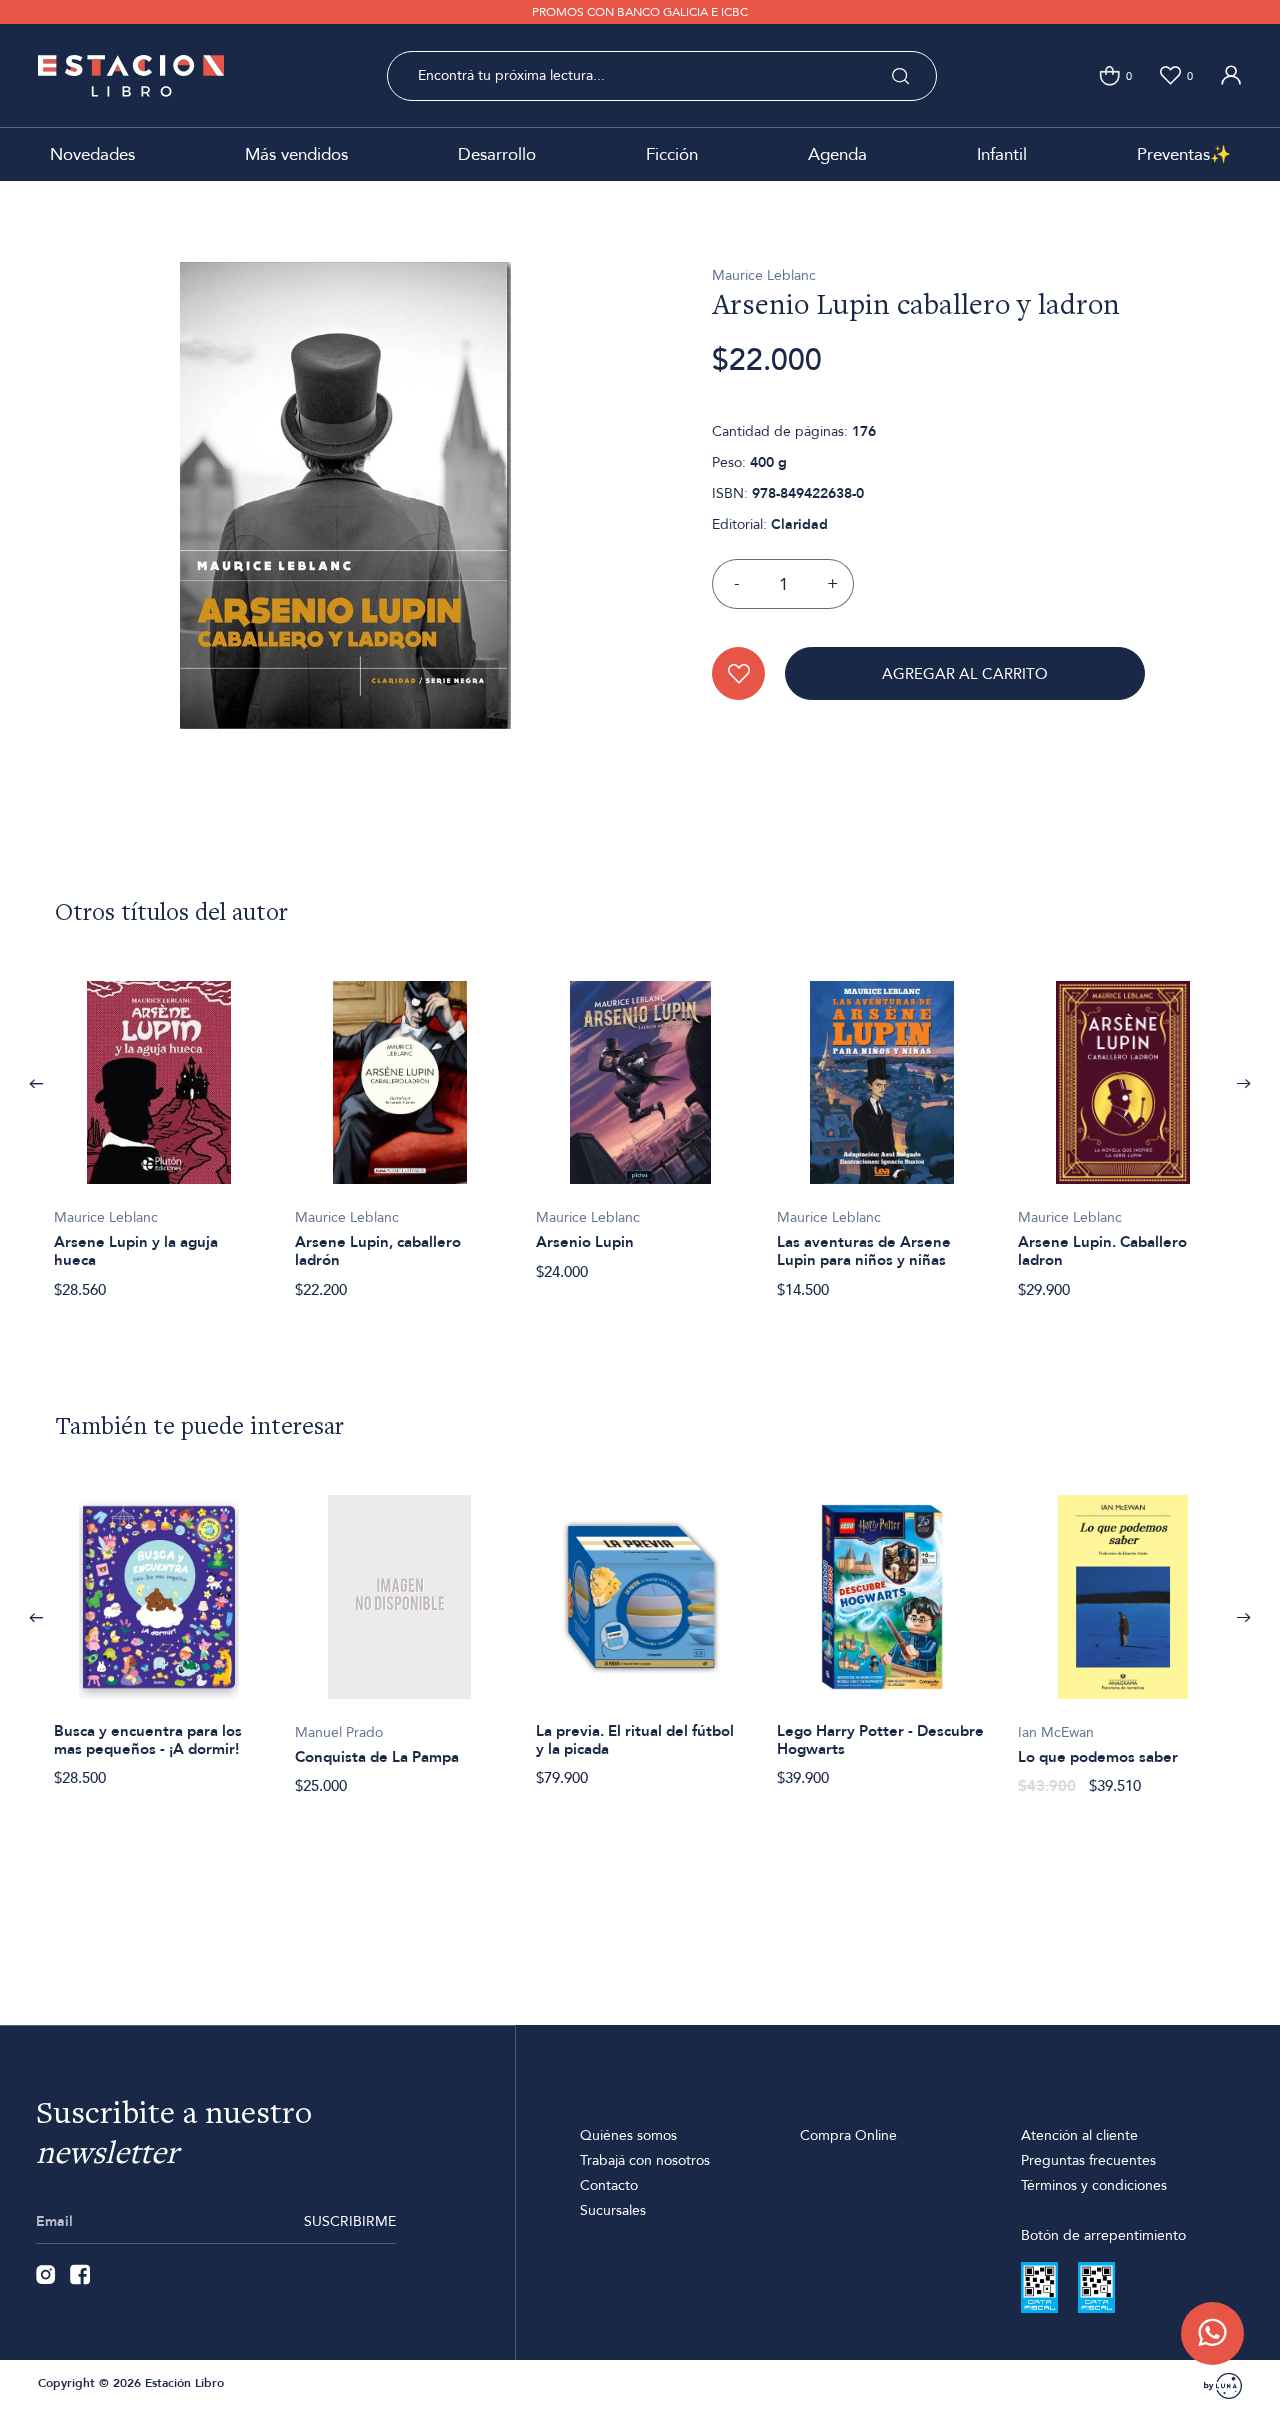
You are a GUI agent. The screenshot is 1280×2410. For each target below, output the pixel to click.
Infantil (1002, 154)
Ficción (672, 154)
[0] (1109, 75)
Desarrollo (497, 154)
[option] (158, 1129)
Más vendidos (296, 154)
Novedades (92, 154)
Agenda (837, 154)
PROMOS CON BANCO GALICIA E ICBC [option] (640, 12)
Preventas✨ (1184, 154)
